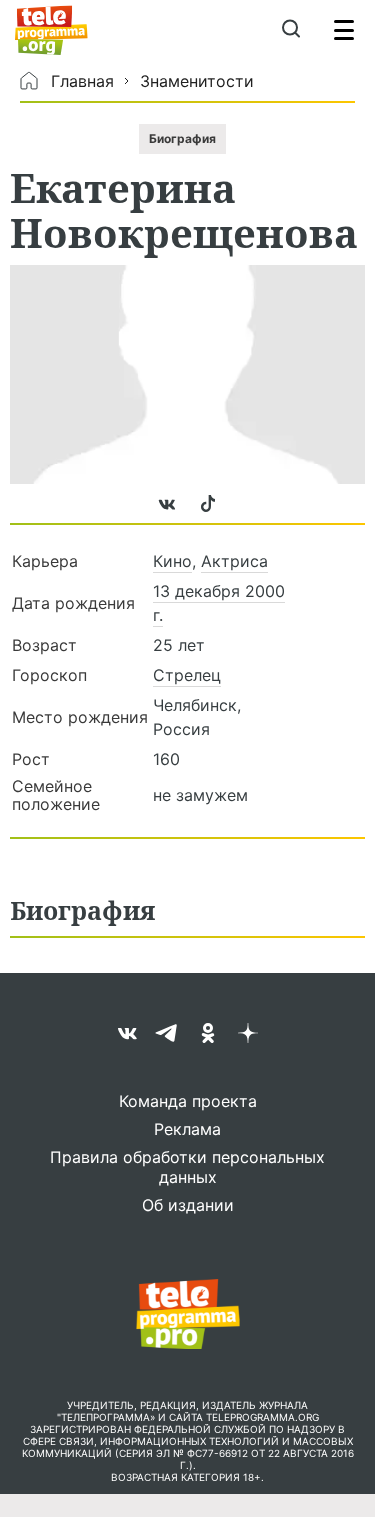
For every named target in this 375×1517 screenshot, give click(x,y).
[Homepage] (51, 30)
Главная (82, 81)
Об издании (188, 1205)
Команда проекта (188, 1101)
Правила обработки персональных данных (187, 1167)
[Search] (290, 30)
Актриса (234, 561)
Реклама (187, 1129)
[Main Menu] (344, 30)
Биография (182, 138)
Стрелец (187, 675)
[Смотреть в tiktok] (207, 513)
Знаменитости (197, 81)
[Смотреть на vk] (170, 513)
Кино (172, 561)
